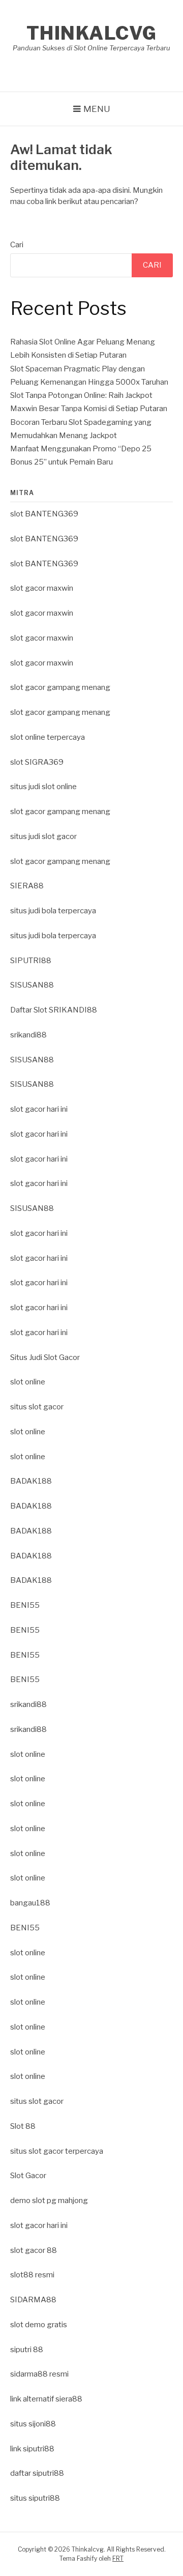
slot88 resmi (32, 2275)
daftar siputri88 (37, 2473)
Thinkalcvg (92, 33)
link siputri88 (32, 2449)
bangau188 (30, 1903)
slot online (28, 1382)
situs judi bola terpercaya (53, 911)
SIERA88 (27, 886)
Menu (97, 109)
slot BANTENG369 (44, 514)
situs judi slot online (43, 787)
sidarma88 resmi (39, 2374)
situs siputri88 (35, 2498)
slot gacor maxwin (42, 588)
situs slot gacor (37, 1407)
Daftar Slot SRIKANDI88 (54, 1010)
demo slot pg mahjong (49, 2201)
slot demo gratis (39, 2325)
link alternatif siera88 (46, 2399)
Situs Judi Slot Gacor (45, 1357)
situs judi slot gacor (43, 836)
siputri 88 (27, 2350)
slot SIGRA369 (37, 762)
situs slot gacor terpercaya (57, 2151)
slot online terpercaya (48, 737)
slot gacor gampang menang (60, 687)
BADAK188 (31, 1481)
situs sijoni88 (33, 2424)
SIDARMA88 (33, 2300)
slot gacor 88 (34, 2250)
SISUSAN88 (32, 985)
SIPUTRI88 (31, 961)
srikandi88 (28, 1035)
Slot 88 (23, 2126)
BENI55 (25, 1605)
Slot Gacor (28, 2176)
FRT (118, 2558)
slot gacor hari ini (39, 1109)
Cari (17, 245)
